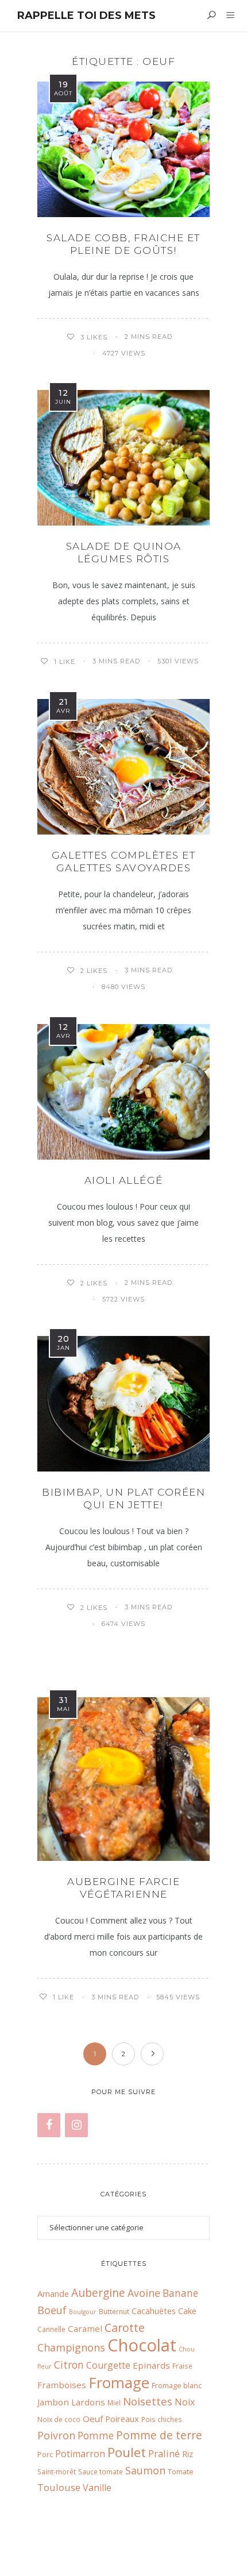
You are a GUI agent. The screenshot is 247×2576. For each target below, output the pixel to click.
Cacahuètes (154, 2311)
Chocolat (142, 2345)
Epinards (151, 2365)
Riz (188, 2454)
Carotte (125, 2328)
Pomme (96, 2436)
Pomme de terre (159, 2435)
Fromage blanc (177, 2385)
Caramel (85, 2328)
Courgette (108, 2365)
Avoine (144, 2293)
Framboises (62, 2385)
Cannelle (51, 2329)
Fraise (182, 2366)
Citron (69, 2365)
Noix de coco (59, 2419)
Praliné (164, 2453)
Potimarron (80, 2454)
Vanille (97, 2488)
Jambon (53, 2402)
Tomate (181, 2471)
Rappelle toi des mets (86, 16)
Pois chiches (162, 2419)
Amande (53, 2293)
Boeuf (52, 2310)
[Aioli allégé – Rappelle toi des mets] (123, 1092)
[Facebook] (49, 2125)
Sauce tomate (101, 2471)
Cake (187, 2311)
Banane (180, 2293)
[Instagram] (76, 2125)
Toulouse (59, 2487)
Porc (45, 2454)
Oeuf (93, 2419)
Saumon (145, 2470)
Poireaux (122, 2419)
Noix (185, 2402)
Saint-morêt (57, 2471)
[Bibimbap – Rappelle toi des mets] (123, 1404)
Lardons (88, 2402)
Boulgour (83, 2312)
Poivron (56, 2435)
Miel (114, 2403)
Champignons (71, 2347)
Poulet (127, 2452)
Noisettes (148, 2401)
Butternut (114, 2311)
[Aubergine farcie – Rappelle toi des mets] (123, 1779)
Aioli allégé (124, 1180)
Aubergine (98, 2293)
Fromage (119, 2382)
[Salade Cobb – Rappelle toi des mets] (123, 149)
